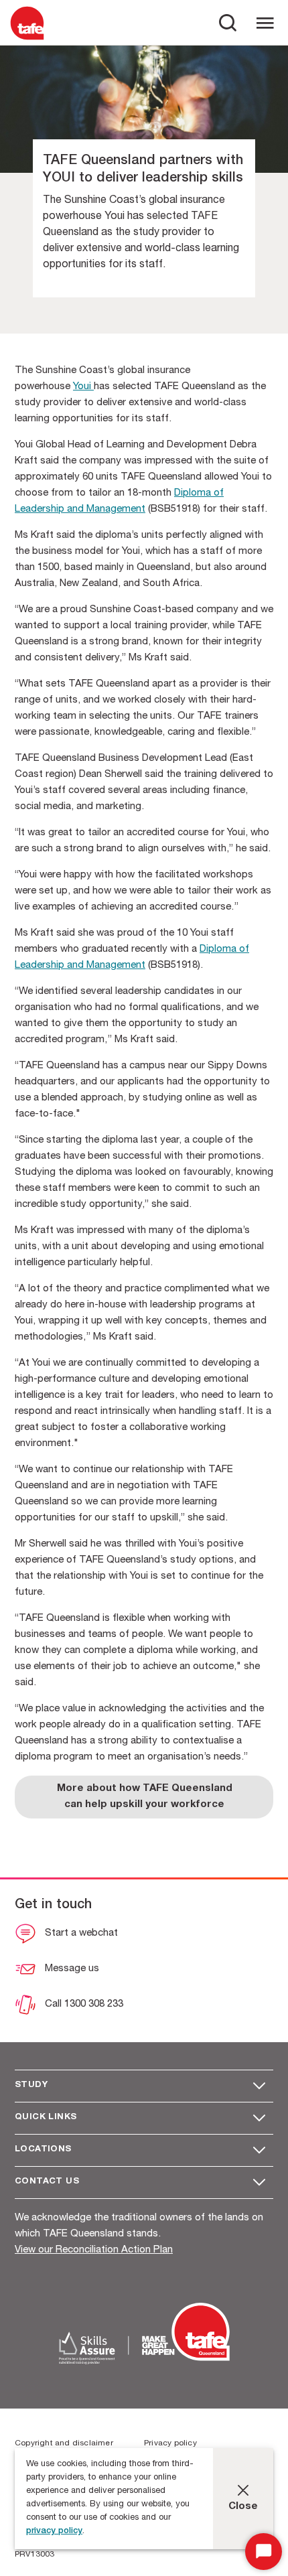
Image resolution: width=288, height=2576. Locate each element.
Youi (83, 387)
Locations (43, 2150)
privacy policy (54, 2531)
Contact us (47, 2182)
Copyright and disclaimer (64, 2443)
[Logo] (27, 39)
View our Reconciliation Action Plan (94, 2250)
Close (243, 2507)
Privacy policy (170, 2443)
